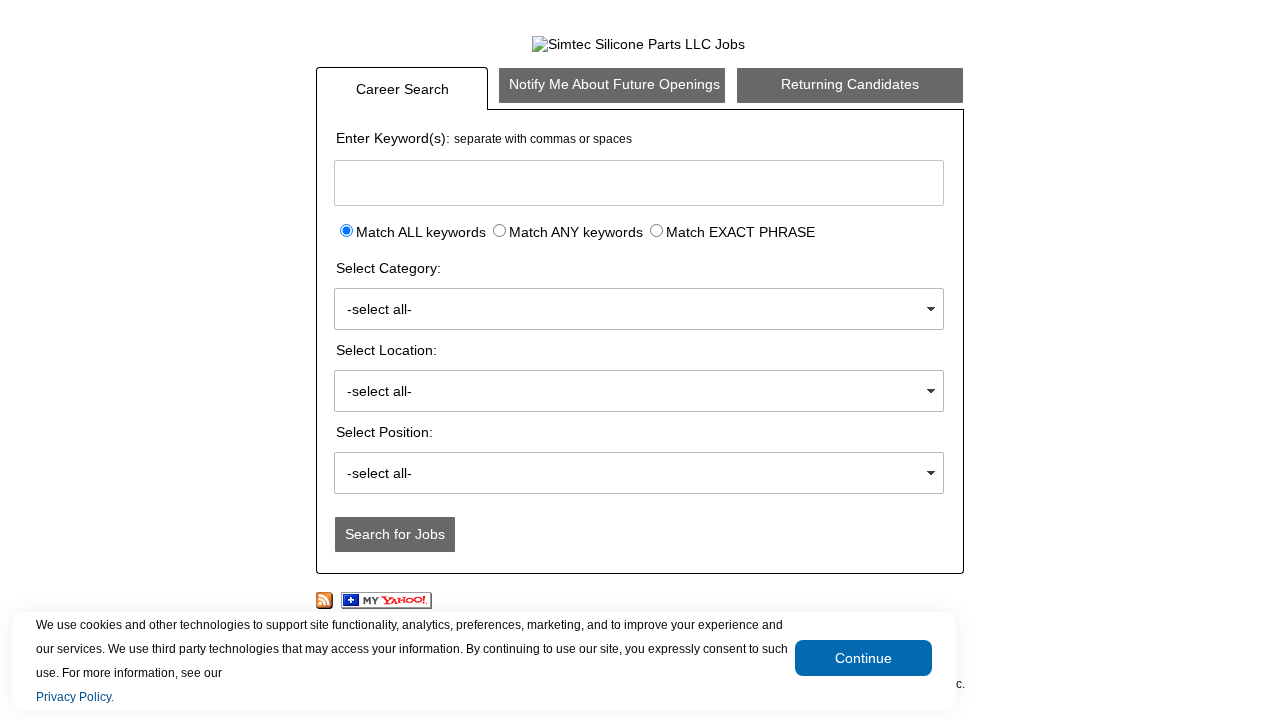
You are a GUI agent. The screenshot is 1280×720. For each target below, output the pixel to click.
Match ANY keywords (576, 232)
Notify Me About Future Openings (614, 84)
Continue (863, 658)
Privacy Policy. (75, 697)
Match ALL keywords (421, 232)
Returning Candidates (850, 84)
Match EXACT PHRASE (740, 232)
